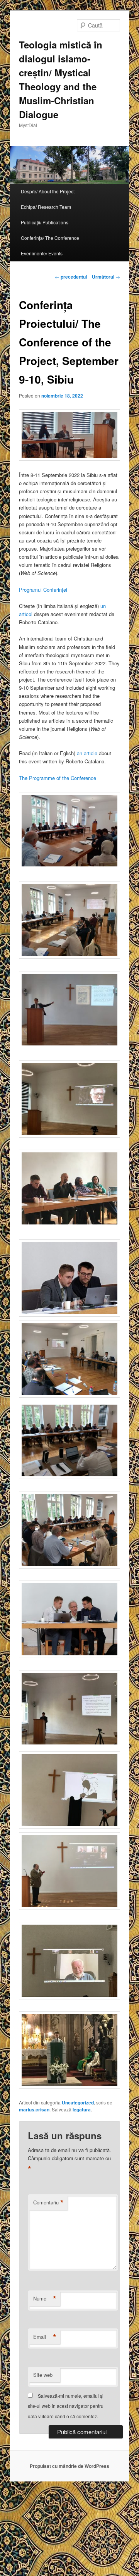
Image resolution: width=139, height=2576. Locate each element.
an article (87, 753)
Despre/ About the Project (48, 191)
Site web (43, 2375)
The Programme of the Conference (58, 778)
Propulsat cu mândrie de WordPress (69, 2466)
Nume (45, 2299)
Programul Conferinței (43, 590)
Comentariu (48, 2202)
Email (45, 2337)
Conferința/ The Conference (50, 238)
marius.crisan (34, 2109)
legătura (82, 2109)
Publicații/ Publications (45, 222)
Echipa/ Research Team (46, 207)
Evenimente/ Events (42, 253)
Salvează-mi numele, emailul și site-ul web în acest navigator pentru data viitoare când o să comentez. (66, 2406)
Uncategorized (78, 2102)
